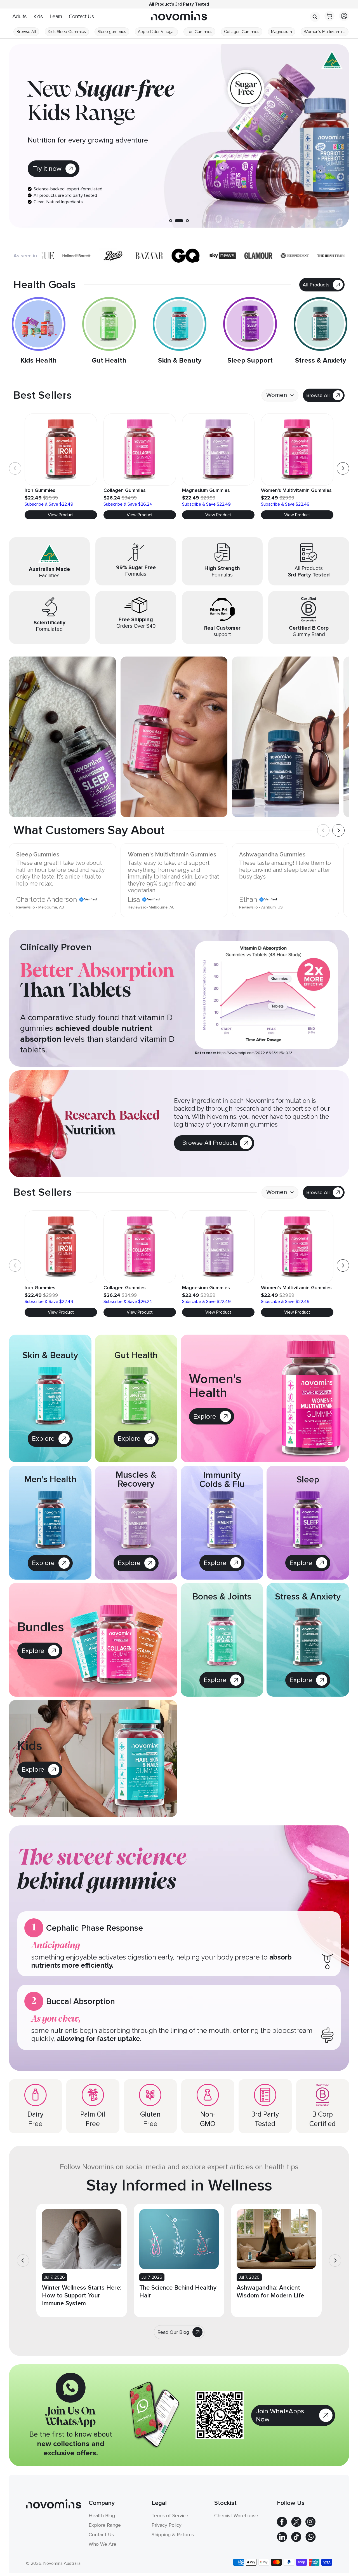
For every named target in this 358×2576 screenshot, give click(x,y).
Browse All (318, 395)
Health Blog (102, 2516)
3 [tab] (185, 221)
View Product (61, 515)
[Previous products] (15, 468)
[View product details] (264, 136)
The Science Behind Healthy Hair (178, 2292)
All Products (316, 285)
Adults (19, 17)
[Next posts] (335, 2260)
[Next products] (343, 468)
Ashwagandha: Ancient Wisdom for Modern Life (270, 2292)
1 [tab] (171, 221)
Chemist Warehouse (236, 2516)
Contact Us (81, 17)
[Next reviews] (338, 830)
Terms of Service (170, 2516)
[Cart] (329, 17)
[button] (315, 17)
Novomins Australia (62, 2563)
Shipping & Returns (173, 2535)
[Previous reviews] (323, 830)
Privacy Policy (167, 2525)
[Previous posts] (23, 2260)
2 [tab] (176, 221)
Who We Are (103, 2544)
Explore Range (105, 2525)
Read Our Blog (173, 2332)
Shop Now (49, 169)
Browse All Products (210, 1143)
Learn (56, 17)
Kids (38, 17)
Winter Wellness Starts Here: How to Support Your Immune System (82, 2296)
